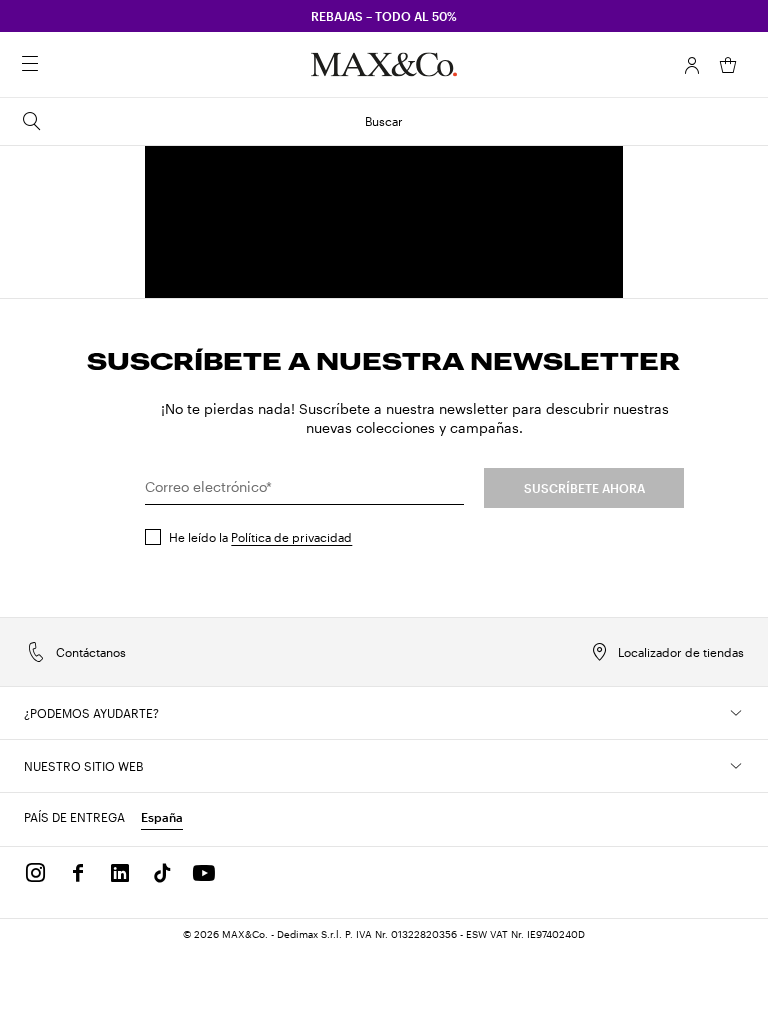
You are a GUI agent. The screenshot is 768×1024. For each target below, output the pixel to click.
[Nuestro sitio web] (736, 766)
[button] (692, 65)
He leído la (260, 537)
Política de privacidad (291, 537)
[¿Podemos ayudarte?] (736, 713)
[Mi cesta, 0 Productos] (728, 65)
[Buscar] (58, 65)
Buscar (384, 121)
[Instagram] (36, 873)
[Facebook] (78, 873)
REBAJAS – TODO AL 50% (384, 16)
